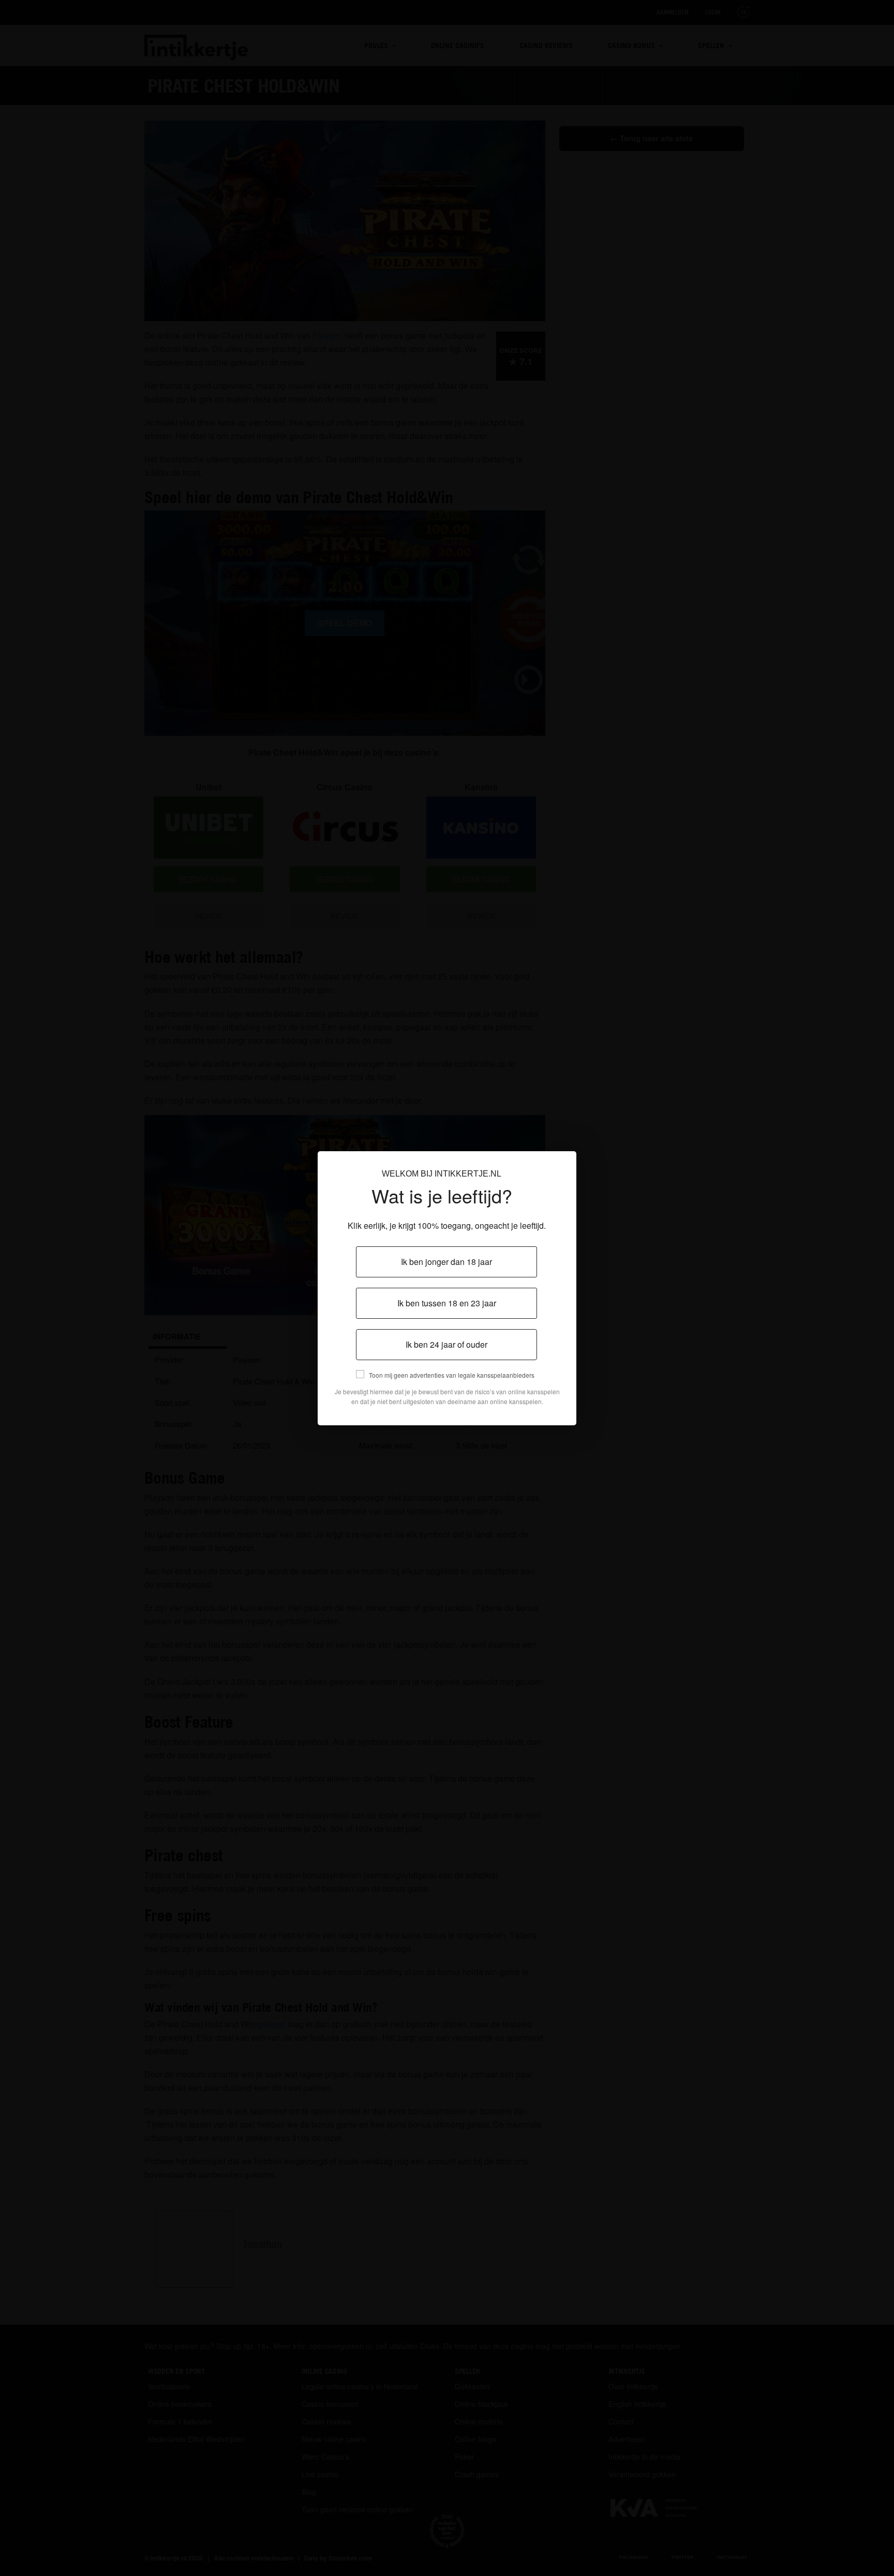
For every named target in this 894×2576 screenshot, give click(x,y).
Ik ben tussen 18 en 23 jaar (447, 1303)
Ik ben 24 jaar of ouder (446, 1344)
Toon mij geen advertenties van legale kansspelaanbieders (452, 1375)
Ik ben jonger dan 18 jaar (446, 1262)
